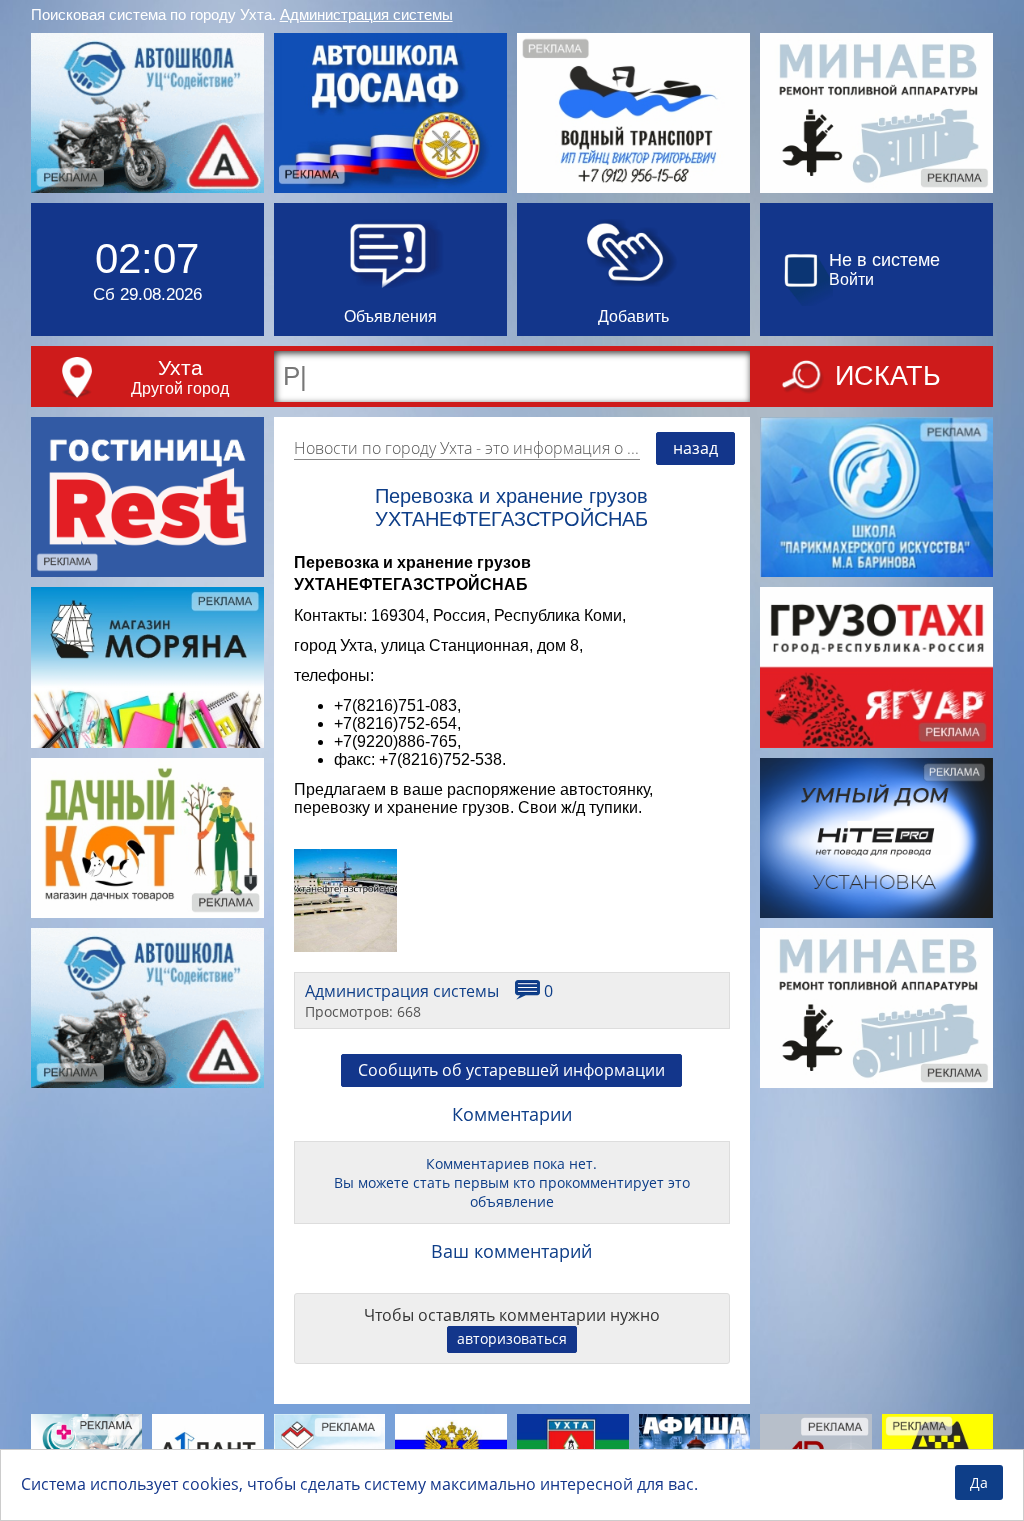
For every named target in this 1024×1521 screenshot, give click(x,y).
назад (695, 448)
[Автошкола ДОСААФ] (390, 113)
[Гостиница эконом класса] (147, 497)
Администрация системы (366, 14)
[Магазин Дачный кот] (147, 838)
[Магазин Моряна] (147, 667)
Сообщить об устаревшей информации (511, 1070)
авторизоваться (512, 1338)
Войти (851, 279)
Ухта (180, 367)
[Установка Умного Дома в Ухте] (876, 838)
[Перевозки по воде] (633, 113)
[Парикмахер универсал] (876, 497)
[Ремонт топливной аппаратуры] (876, 113)
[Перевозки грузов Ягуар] (876, 667)
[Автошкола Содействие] (147, 113)
